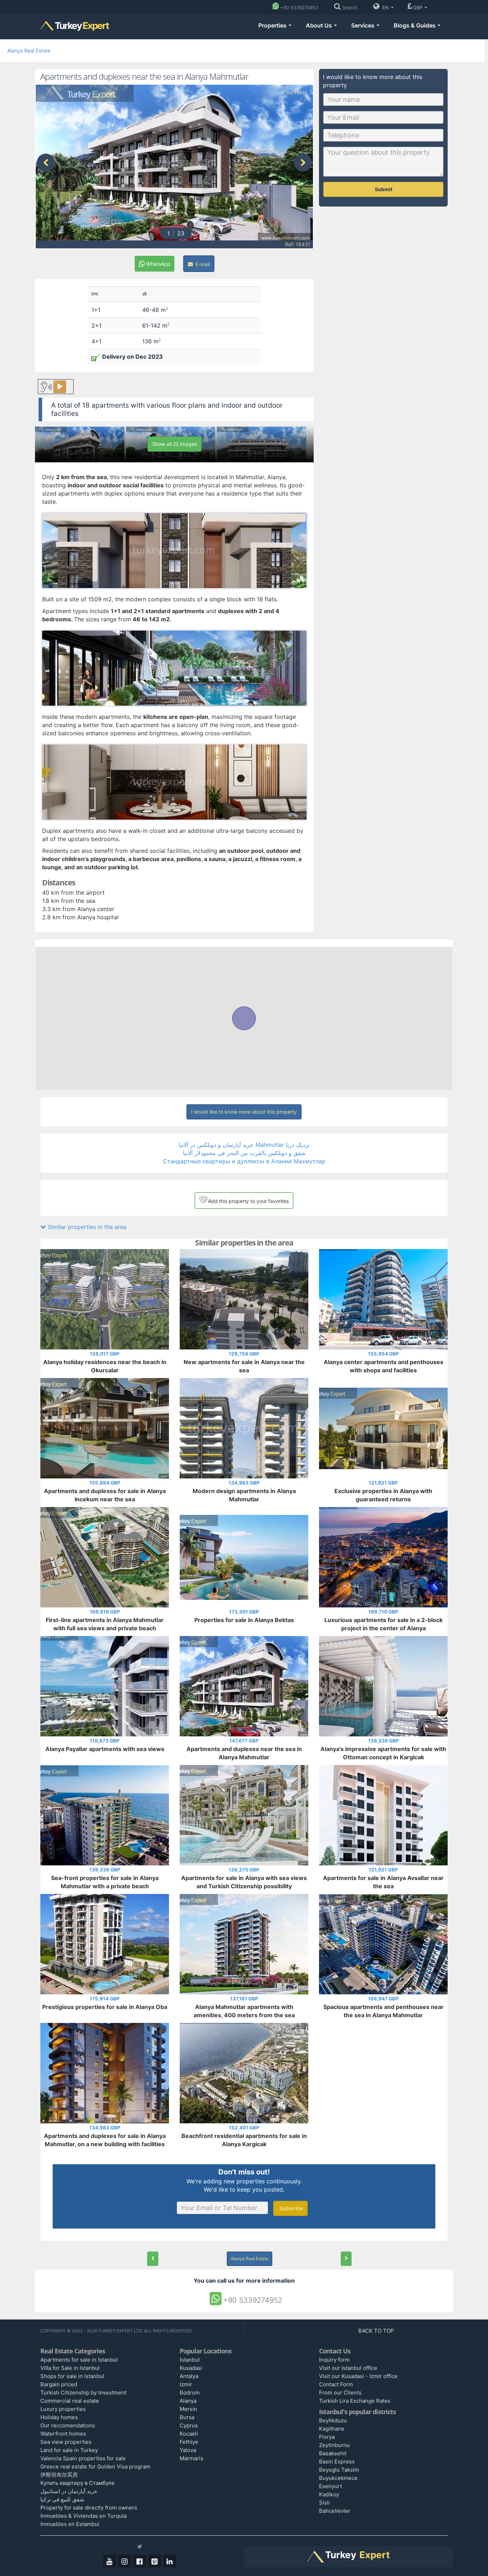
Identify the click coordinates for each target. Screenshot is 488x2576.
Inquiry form (334, 2360)
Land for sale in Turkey (69, 2450)
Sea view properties (66, 2442)
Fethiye (189, 2442)
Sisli (324, 2503)
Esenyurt (330, 2486)
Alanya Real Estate (29, 51)
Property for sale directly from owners (89, 2508)
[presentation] (46, 163)
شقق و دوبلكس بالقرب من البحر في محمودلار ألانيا (244, 1153)
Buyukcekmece (338, 2478)
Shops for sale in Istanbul (72, 2376)
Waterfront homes (63, 2434)
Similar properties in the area (86, 1227)
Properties (273, 25)
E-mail (202, 264)
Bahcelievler (335, 2511)
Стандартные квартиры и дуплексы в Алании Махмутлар (244, 1161)
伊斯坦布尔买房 (59, 2475)
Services (363, 25)
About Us (320, 25)
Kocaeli (189, 2434)
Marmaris (191, 2458)
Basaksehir (333, 2453)
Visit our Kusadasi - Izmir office (358, 2376)
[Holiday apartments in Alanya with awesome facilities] (346, 2259)
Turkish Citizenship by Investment (83, 2393)
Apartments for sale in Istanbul (79, 2360)
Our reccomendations (68, 2425)
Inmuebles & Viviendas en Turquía (83, 2516)
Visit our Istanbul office (348, 2368)
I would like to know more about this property (244, 1112)
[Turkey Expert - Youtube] (110, 2561)
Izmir (186, 2384)
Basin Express (337, 2461)
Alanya (188, 2401)
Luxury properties (63, 2409)
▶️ (60, 386)
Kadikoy (329, 2494)
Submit (384, 189)
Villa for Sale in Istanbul (70, 2368)
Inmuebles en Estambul (70, 2524)
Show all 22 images (175, 444)
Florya (327, 2437)
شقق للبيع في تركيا (62, 2499)
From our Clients (340, 2393)
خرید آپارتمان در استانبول (69, 2491)
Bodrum (190, 2393)
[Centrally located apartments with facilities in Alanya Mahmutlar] (153, 2259)
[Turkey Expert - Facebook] (140, 2561)
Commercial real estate (70, 2401)
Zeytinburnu (334, 2445)
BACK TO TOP (377, 2331)
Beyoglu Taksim (339, 2470)
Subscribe (290, 2208)
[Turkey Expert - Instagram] (125, 2561)
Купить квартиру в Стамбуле (78, 2483)
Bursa (187, 2417)
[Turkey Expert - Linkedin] (170, 2561)
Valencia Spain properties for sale (83, 2458)
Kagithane (332, 2429)
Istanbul (190, 2360)
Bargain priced (59, 2384)
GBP (418, 8)
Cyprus (189, 2425)
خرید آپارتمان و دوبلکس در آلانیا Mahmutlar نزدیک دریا (244, 1145)
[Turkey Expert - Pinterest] (155, 2561)
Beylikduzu (333, 2420)
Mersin (188, 2409)
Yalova (188, 2450)
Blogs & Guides (415, 25)
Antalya (189, 2376)
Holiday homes (59, 2417)
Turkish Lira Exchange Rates (355, 2401)
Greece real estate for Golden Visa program (95, 2466)
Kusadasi (191, 2368)
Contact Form (336, 2384)
